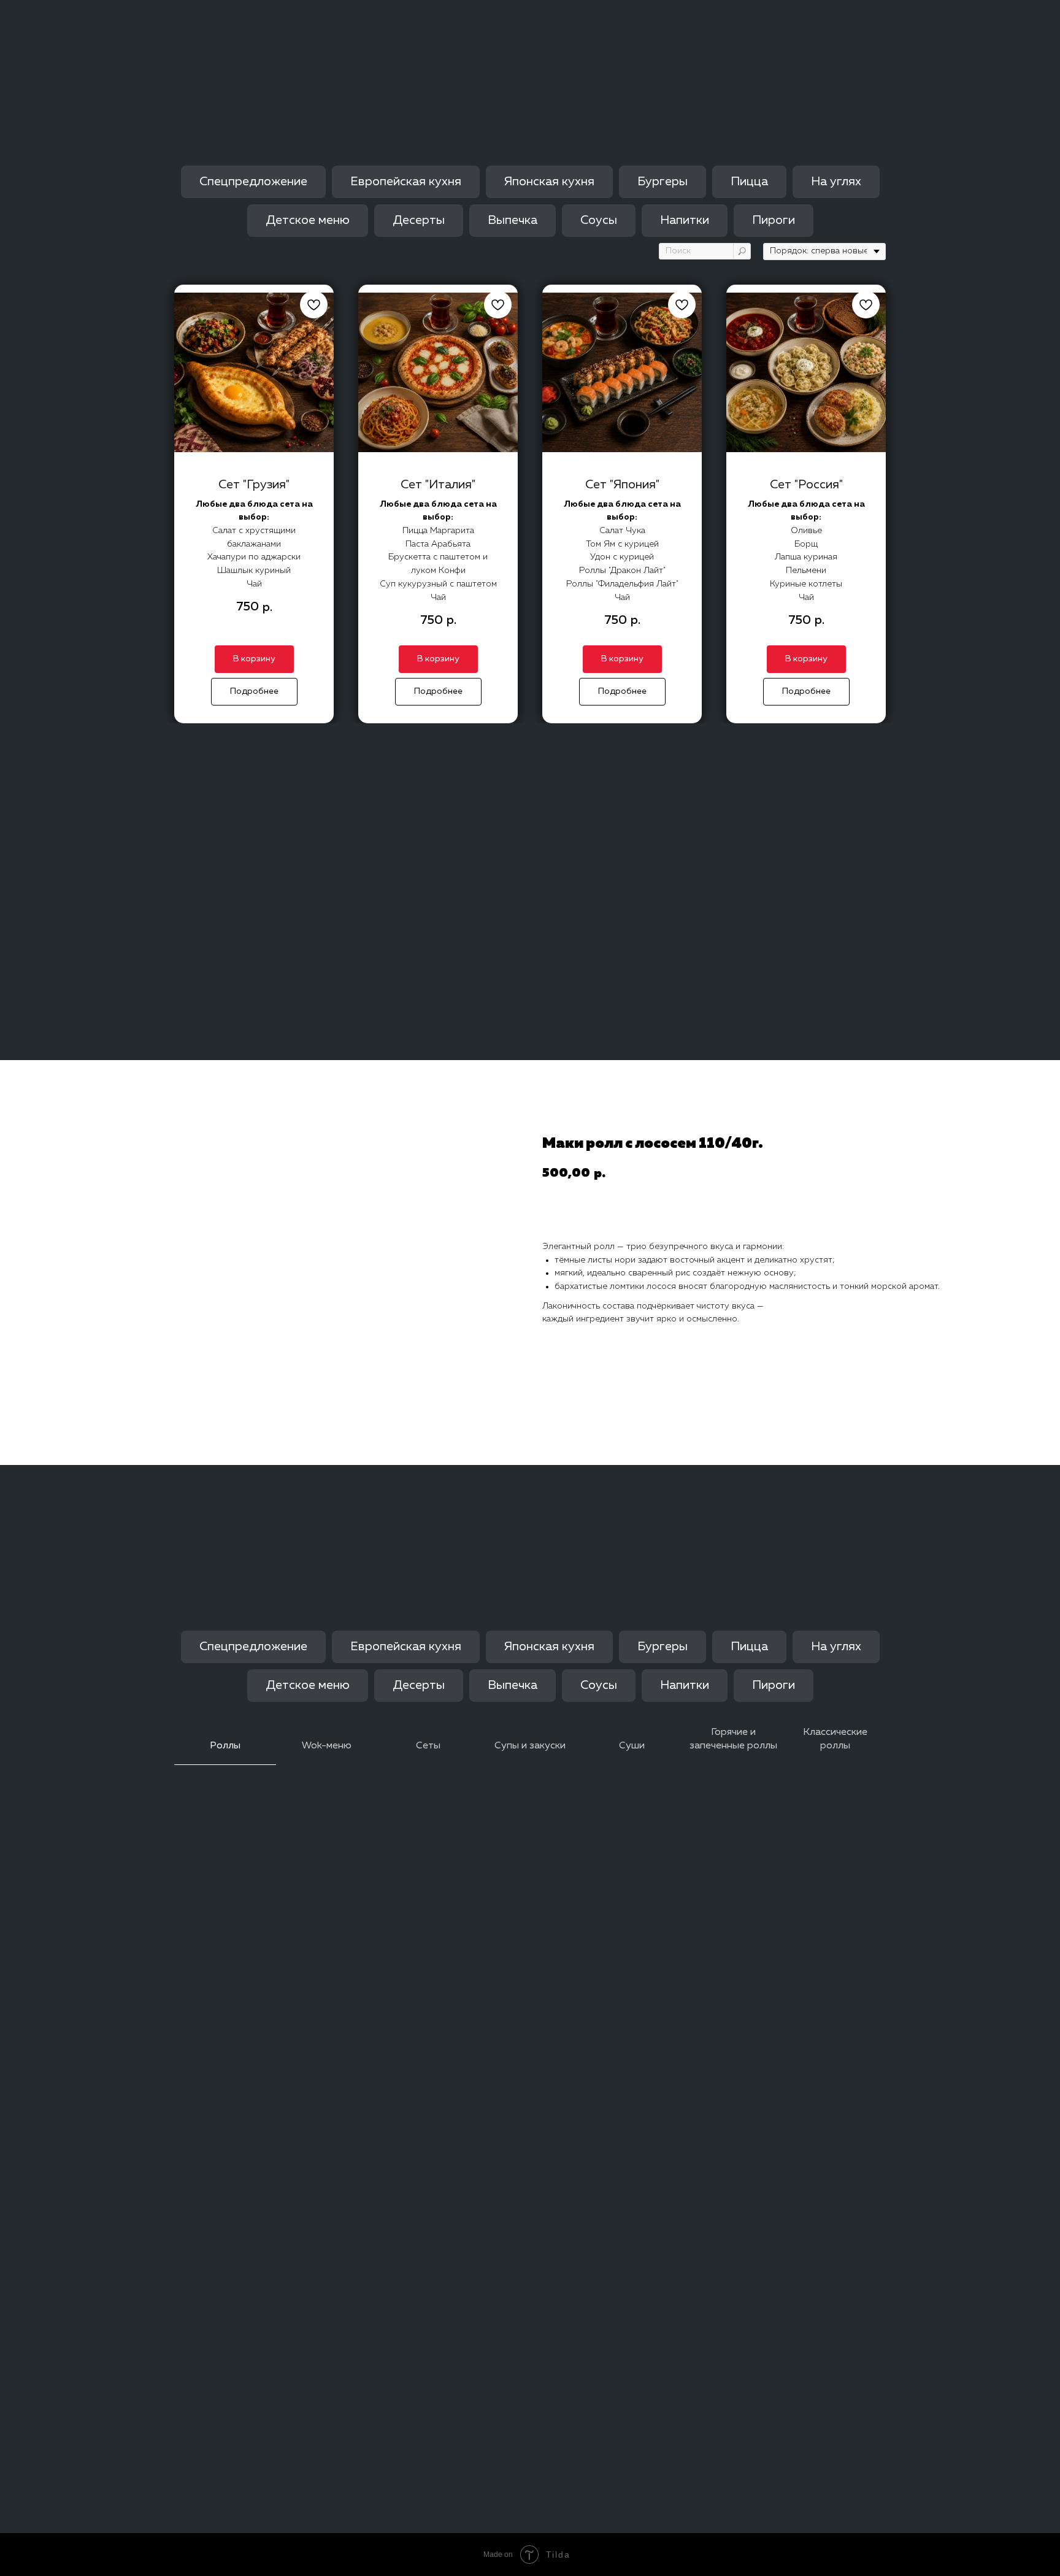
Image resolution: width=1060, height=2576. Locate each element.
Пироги (774, 220)
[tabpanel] (530, 1263)
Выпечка (513, 220)
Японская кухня (549, 182)
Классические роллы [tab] (835, 1739)
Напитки (685, 220)
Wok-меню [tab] (327, 1746)
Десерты (419, 220)
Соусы (599, 220)
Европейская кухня (406, 182)
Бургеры (662, 182)
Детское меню (308, 220)
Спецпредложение (253, 182)
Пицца (749, 182)
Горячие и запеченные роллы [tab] (733, 1739)
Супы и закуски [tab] (530, 1746)
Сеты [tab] (428, 1746)
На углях (836, 182)
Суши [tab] (632, 1746)
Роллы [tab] (225, 1746)
